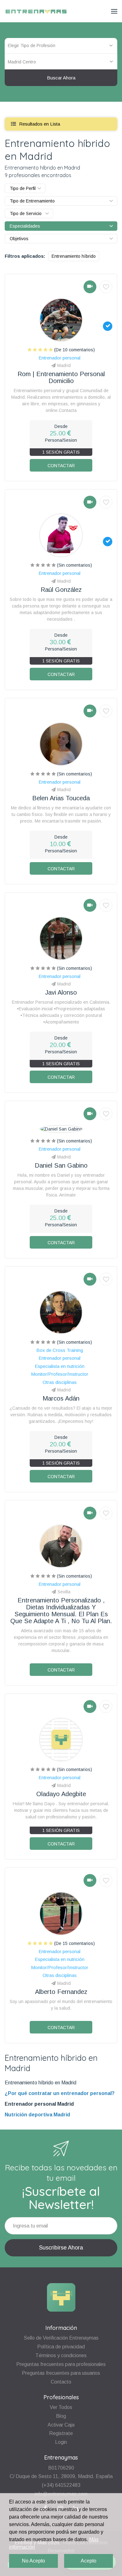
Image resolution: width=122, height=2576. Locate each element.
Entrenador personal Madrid (39, 2104)
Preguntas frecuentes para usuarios (61, 2373)
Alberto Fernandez (61, 1992)
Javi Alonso (61, 992)
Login (61, 2442)
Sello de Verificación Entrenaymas (61, 2338)
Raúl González (61, 590)
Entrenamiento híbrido (74, 256)
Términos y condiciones (61, 2355)
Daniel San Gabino (61, 1165)
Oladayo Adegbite (61, 1794)
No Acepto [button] (33, 2561)
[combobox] (61, 62)
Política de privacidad (61, 2347)
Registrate (61, 2433)
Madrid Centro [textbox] (22, 62)
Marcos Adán (61, 1398)
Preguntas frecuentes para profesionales (61, 2364)
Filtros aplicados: (25, 256)
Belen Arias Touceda (61, 798)
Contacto (61, 2382)
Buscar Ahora (61, 78)
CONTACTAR (61, 466)
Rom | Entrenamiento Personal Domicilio (61, 377)
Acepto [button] (89, 2561)
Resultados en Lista (39, 124)
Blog (61, 2416)
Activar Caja (61, 2425)
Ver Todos (61, 2407)
